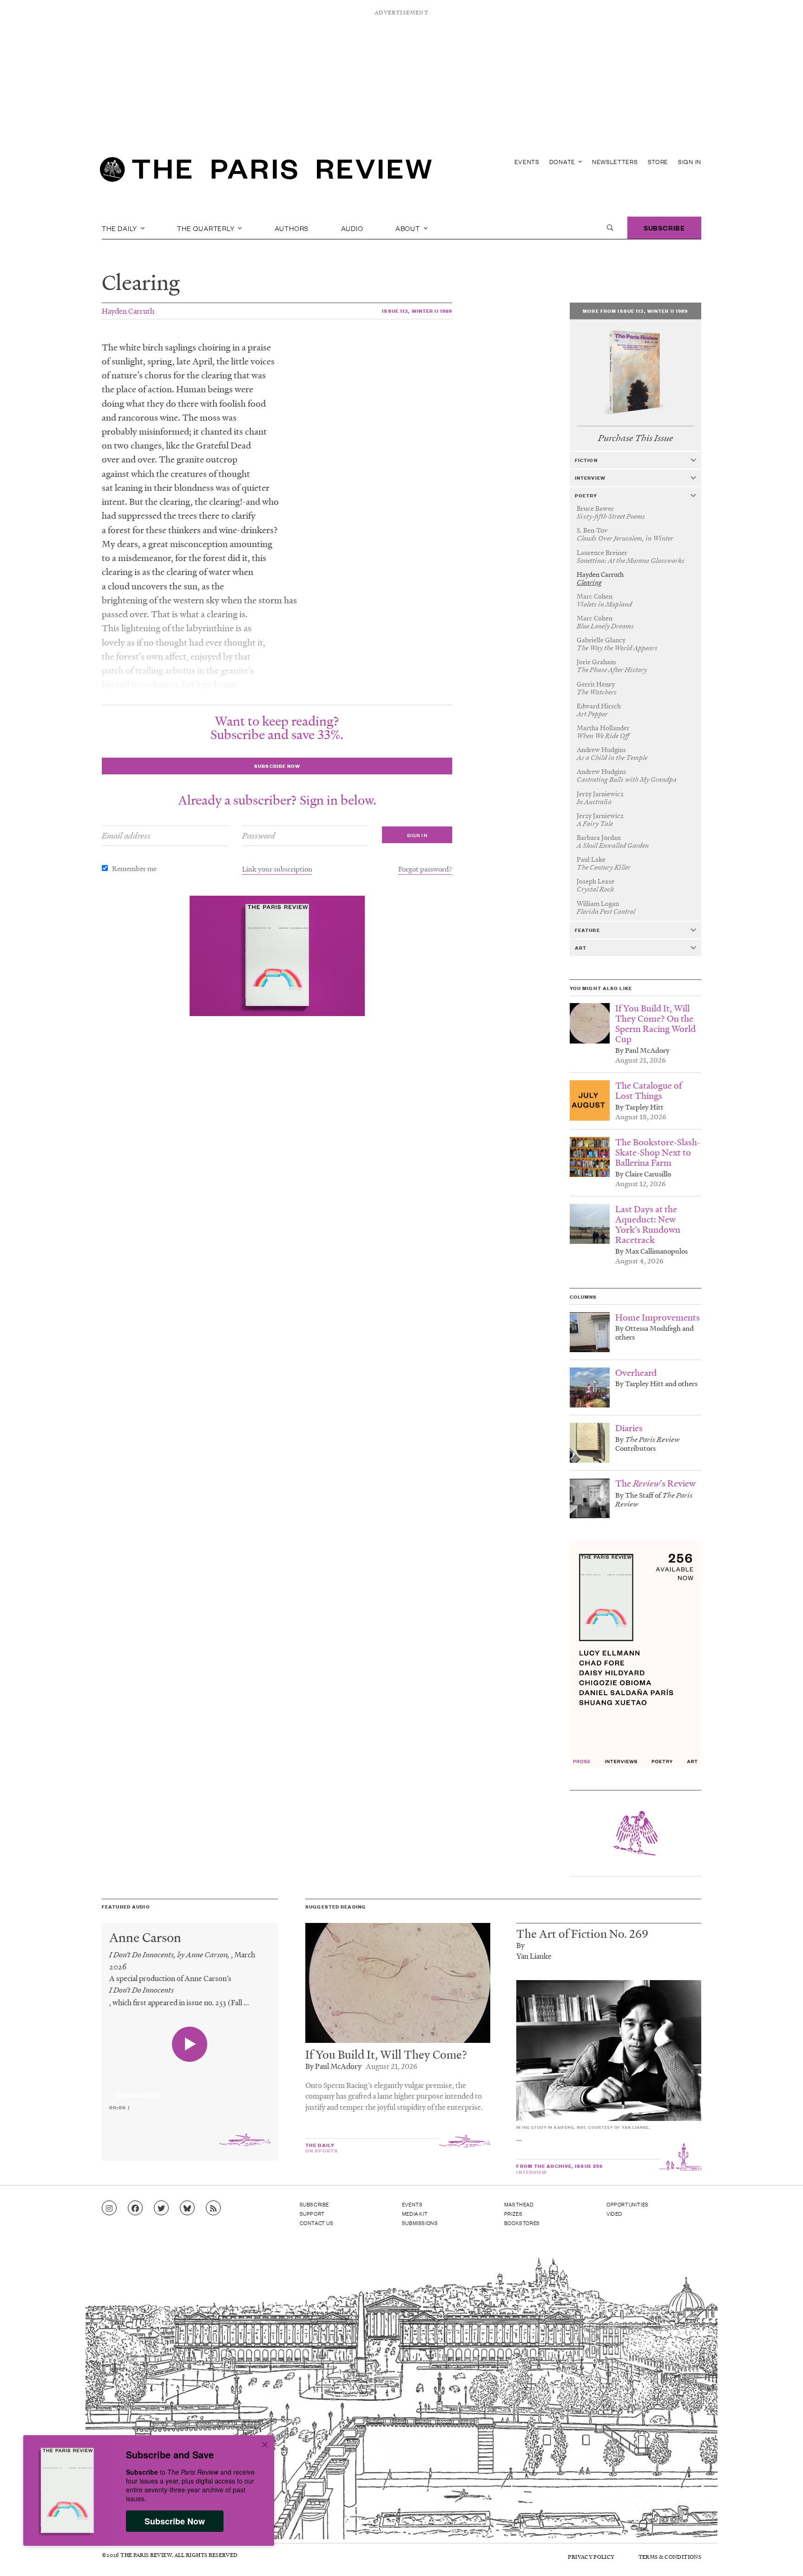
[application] (190, 2089)
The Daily (120, 228)
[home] (266, 172)
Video (614, 2213)
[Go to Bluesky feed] (187, 2208)
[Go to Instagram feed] (109, 2208)
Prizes (513, 2213)
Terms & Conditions (670, 2557)
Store (658, 162)
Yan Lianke (534, 1956)
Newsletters (615, 162)
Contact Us (317, 2223)
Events (527, 162)
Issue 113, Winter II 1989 (417, 311)
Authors (292, 228)
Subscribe (664, 228)
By (520, 1945)
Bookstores (522, 2223)
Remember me (134, 868)
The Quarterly (207, 228)
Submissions (420, 2223)
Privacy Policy (591, 2557)
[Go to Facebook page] (135, 2208)
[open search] (610, 228)
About (409, 228)
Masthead (519, 2204)
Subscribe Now (175, 2521)
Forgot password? (425, 869)
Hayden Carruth (128, 311)
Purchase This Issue (635, 438)
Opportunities (628, 2204)
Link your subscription (277, 869)
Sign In (690, 162)
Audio (352, 228)
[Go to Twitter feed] (161, 2208)
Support (312, 2213)
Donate (563, 162)
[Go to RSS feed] (213, 2208)
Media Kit (415, 2213)
